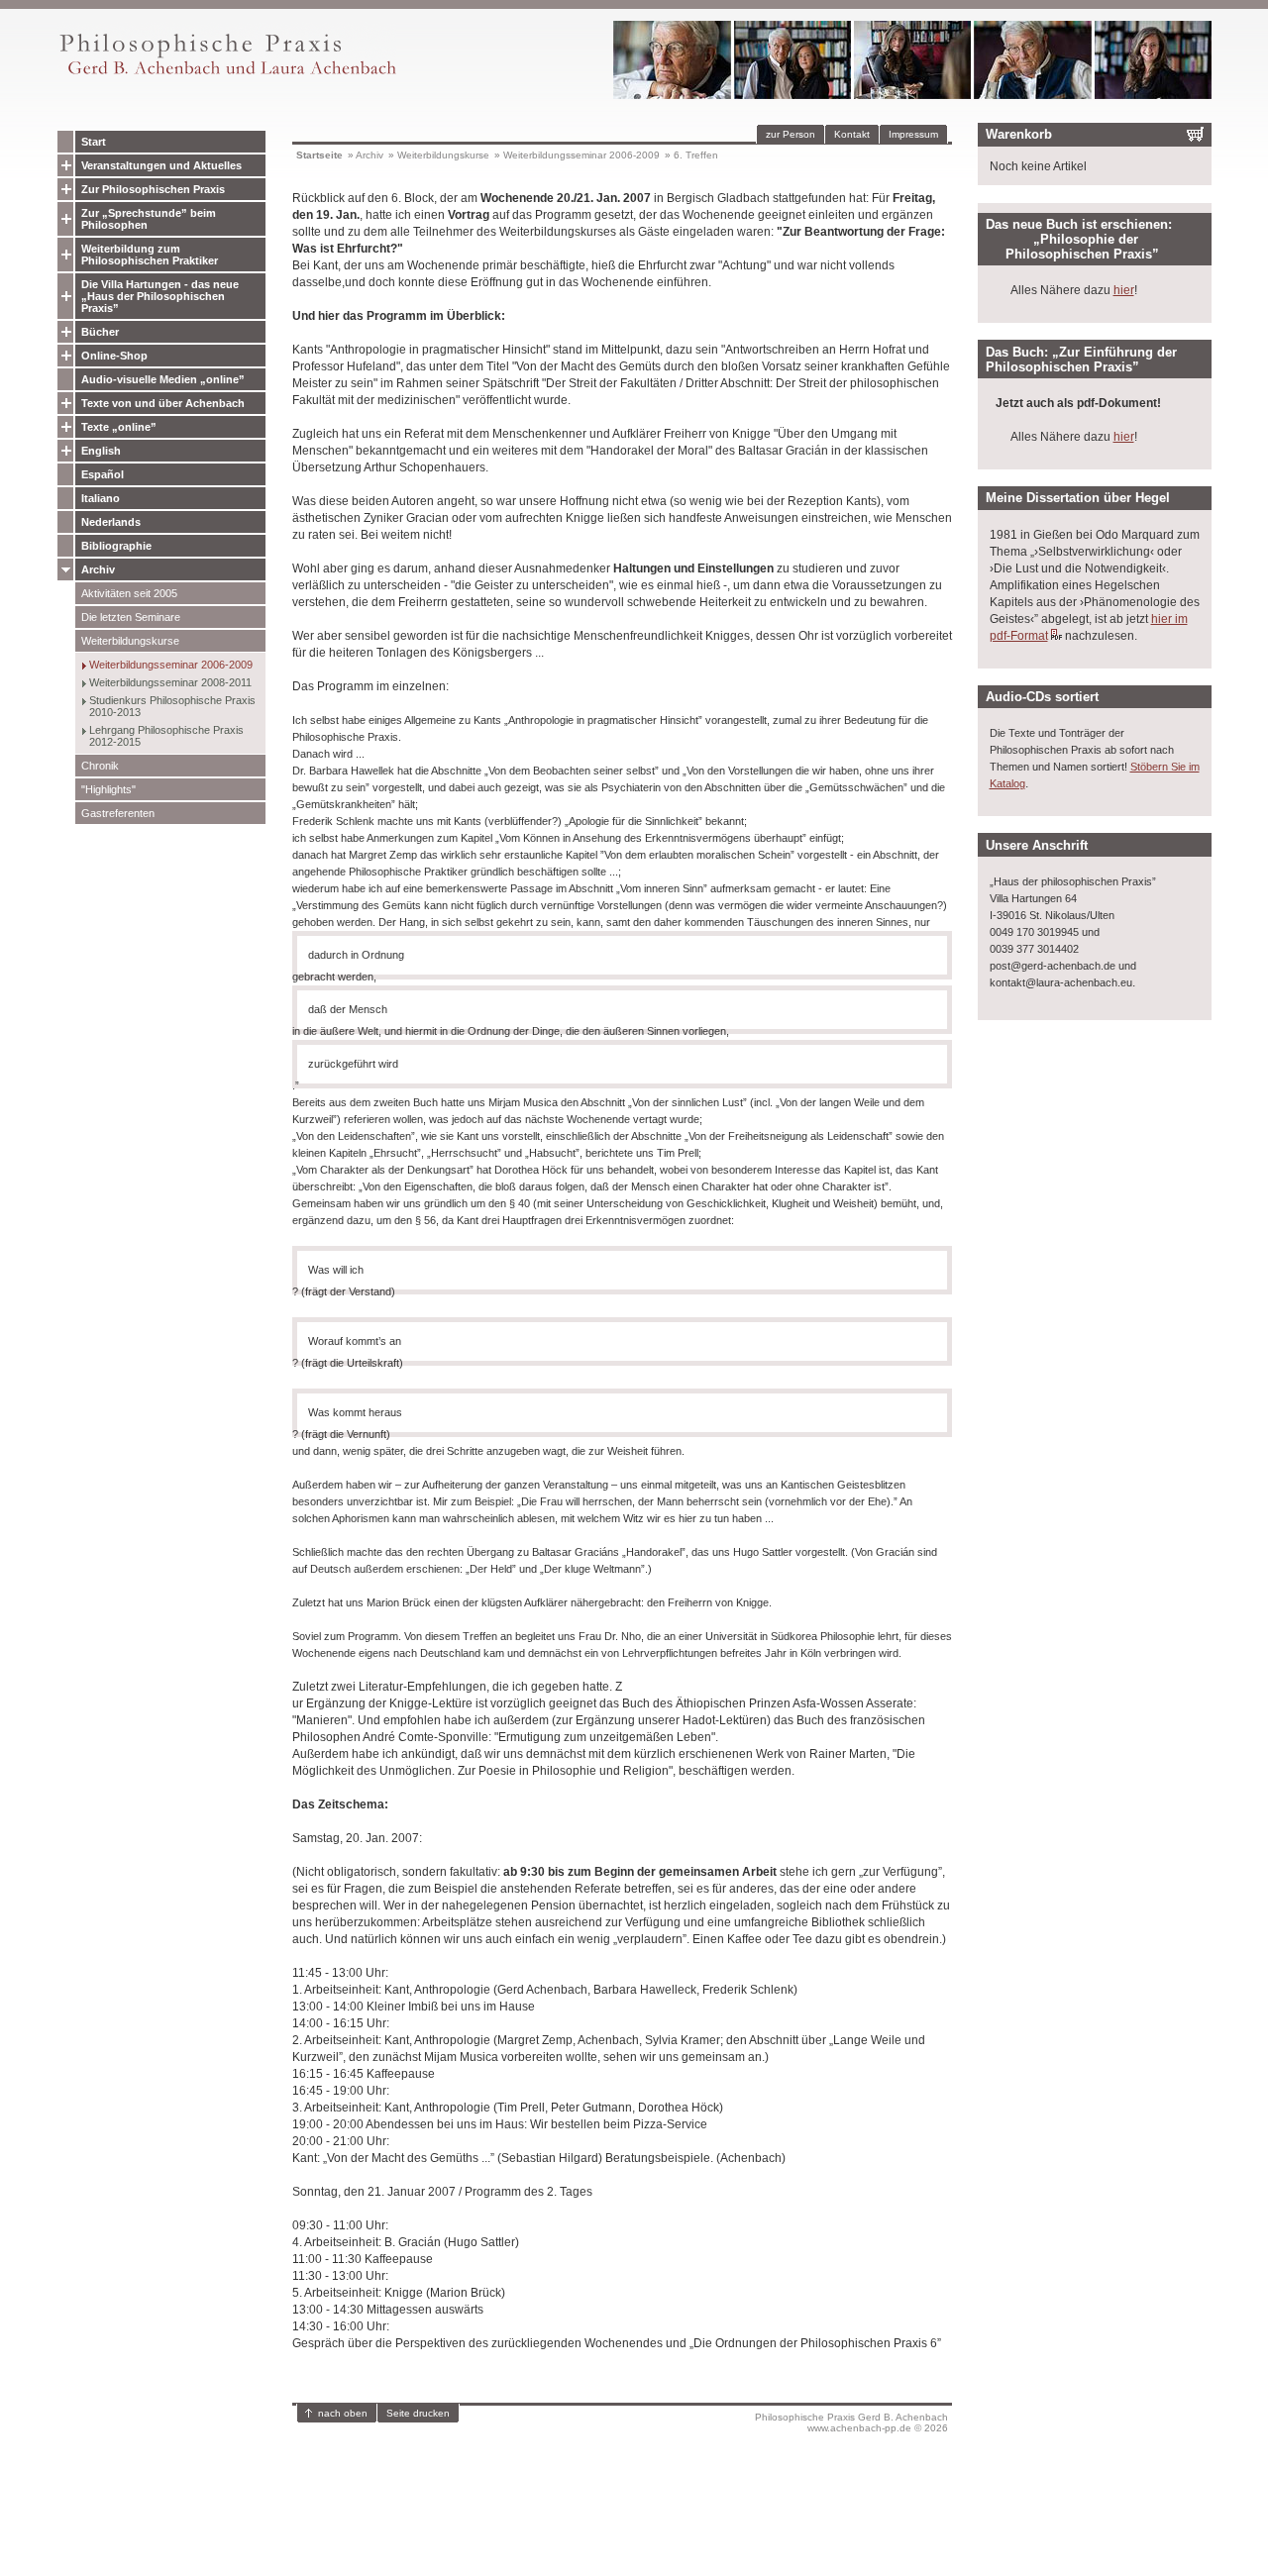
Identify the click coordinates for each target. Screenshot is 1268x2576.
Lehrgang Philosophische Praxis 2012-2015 (166, 736)
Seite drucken (418, 2413)
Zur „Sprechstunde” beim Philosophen (149, 219)
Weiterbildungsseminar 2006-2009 (171, 665)
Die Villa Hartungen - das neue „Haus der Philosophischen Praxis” (160, 296)
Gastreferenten (118, 813)
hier (1124, 290)
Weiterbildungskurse (130, 641)
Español (103, 474)
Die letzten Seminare (131, 617)
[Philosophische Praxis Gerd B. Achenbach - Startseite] (227, 75)
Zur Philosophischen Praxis (153, 189)
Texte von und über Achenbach (163, 403)
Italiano (101, 498)
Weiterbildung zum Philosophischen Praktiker (150, 255)
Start (94, 142)
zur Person (791, 134)
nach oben (343, 2413)
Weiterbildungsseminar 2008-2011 (170, 682)
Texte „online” (119, 427)
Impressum (913, 134)
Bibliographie (116, 546)
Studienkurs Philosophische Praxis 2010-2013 (172, 706)
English (101, 451)
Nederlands (111, 522)
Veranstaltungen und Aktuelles (161, 165)
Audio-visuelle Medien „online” (163, 379)
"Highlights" (108, 789)
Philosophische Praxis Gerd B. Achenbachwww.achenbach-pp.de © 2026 (851, 2422)
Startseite (319, 155)
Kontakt (852, 134)
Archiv (98, 569)
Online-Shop (114, 356)
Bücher (100, 332)
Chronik (100, 766)
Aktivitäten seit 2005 (129, 593)
